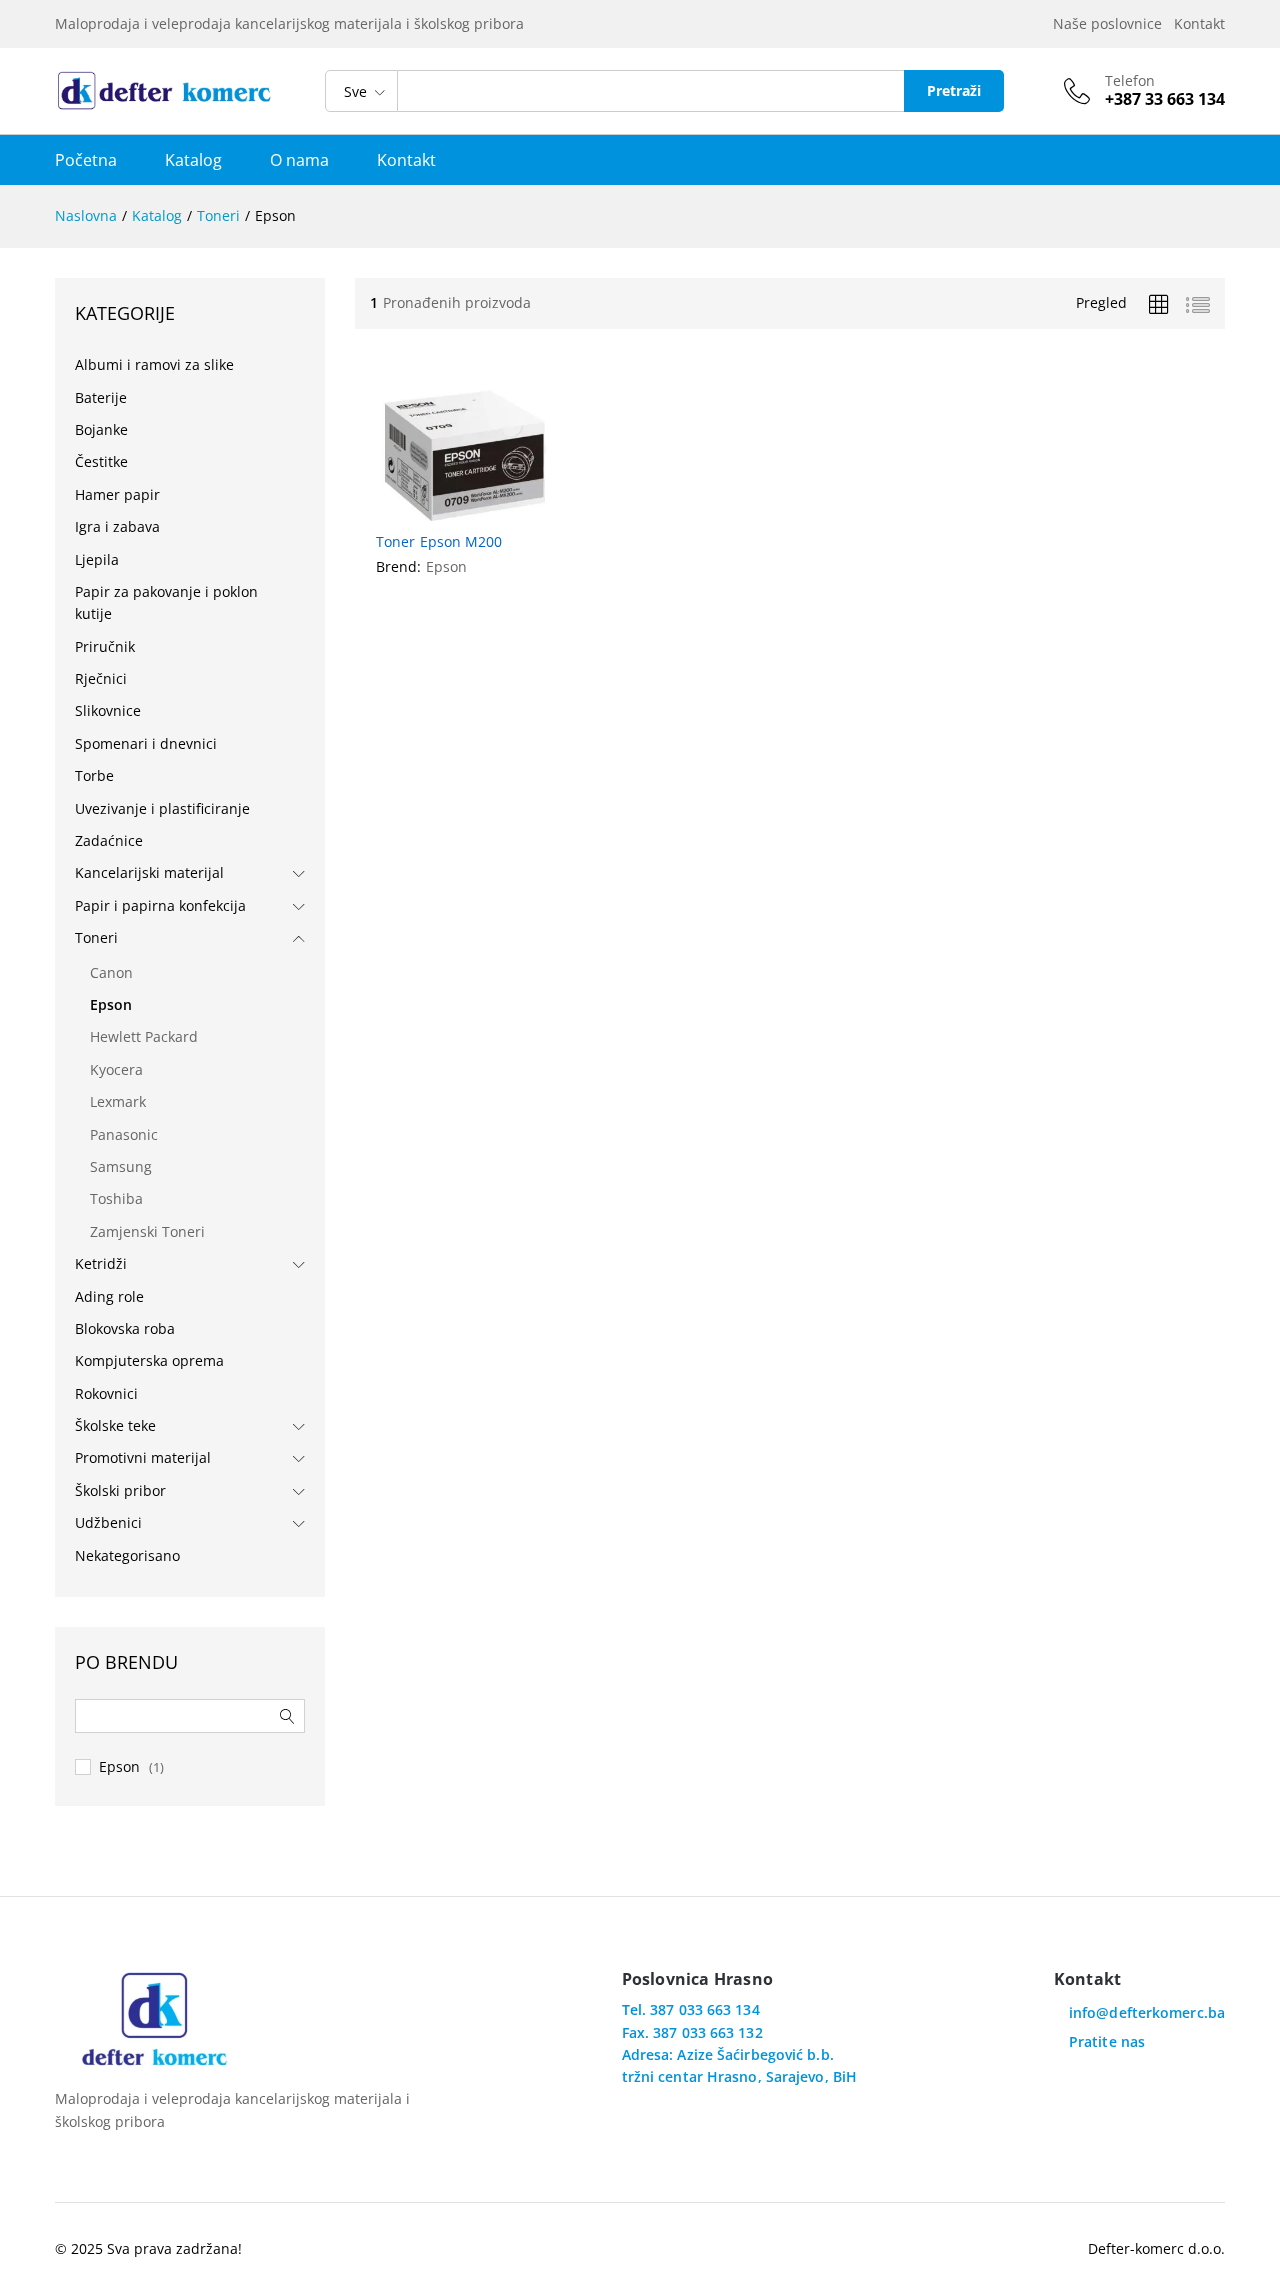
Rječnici (101, 678)
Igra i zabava (117, 526)
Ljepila (97, 559)
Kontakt (1199, 23)
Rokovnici (106, 1393)
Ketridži (101, 1263)
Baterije (101, 397)
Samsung (121, 1166)
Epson (446, 566)
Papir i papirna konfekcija (160, 905)
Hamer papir (117, 494)
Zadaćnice (109, 840)
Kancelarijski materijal (149, 872)
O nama (299, 160)
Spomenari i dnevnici (146, 743)
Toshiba (116, 1198)
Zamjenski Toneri (147, 1231)
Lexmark (118, 1101)
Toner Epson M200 (439, 542)
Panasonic (124, 1134)
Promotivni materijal (143, 1457)
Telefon (1130, 81)
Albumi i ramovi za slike (154, 364)
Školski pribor (120, 1490)
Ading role (109, 1296)
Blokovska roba (125, 1328)
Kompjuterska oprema (149, 1360)
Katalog (193, 160)
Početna (86, 160)
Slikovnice (108, 710)
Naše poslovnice (1111, 23)
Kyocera (116, 1069)
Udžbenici (108, 1522)
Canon (111, 972)
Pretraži (954, 90)
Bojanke (101, 429)
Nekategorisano (127, 1555)
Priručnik (105, 646)
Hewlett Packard (144, 1036)
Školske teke (115, 1425)
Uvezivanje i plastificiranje (162, 808)
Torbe (94, 775)
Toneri (96, 937)
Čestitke (101, 461)
